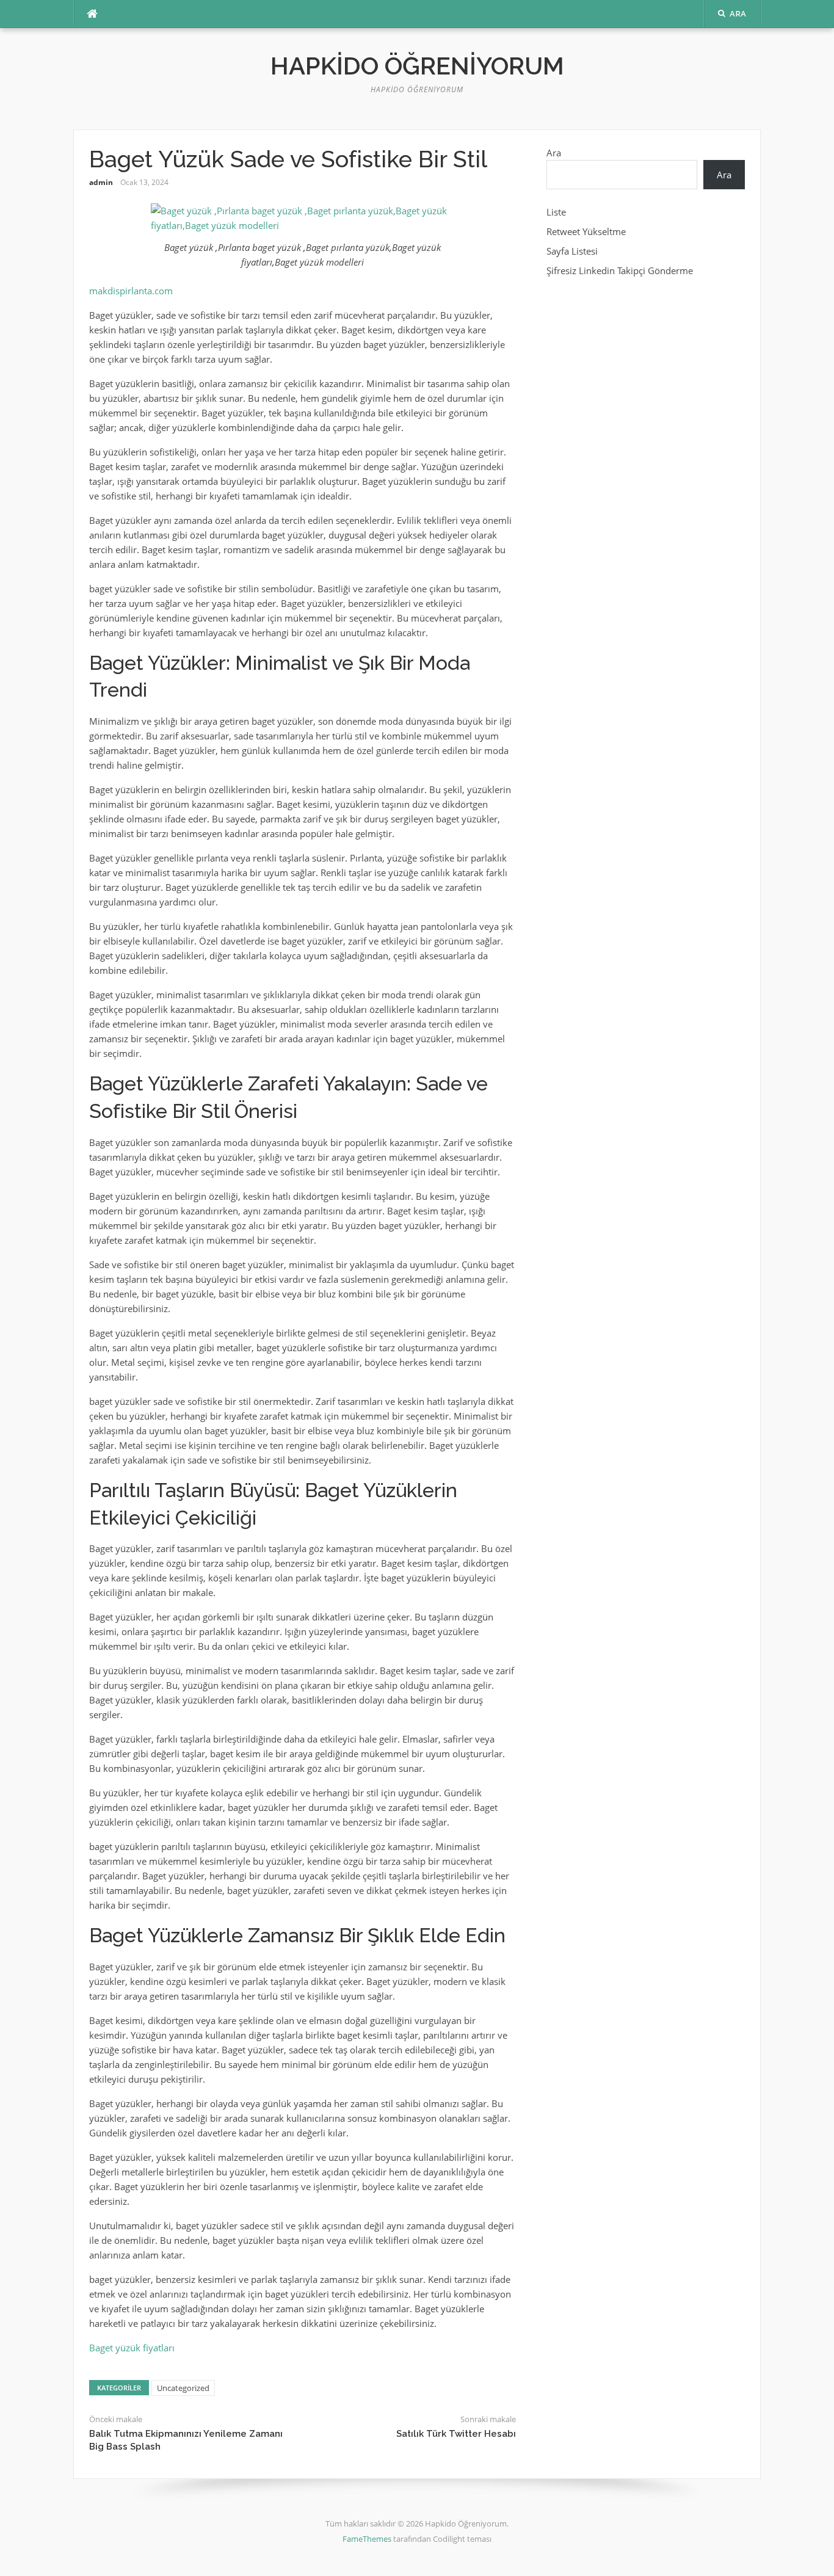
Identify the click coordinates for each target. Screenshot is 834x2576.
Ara (554, 153)
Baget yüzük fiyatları (132, 2348)
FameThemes (367, 2539)
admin (101, 182)
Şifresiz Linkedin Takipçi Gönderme (620, 270)
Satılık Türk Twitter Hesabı (456, 2434)
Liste (556, 212)
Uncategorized (183, 2388)
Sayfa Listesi (572, 251)
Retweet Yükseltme (586, 231)
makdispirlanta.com (131, 291)
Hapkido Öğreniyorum (417, 66)
